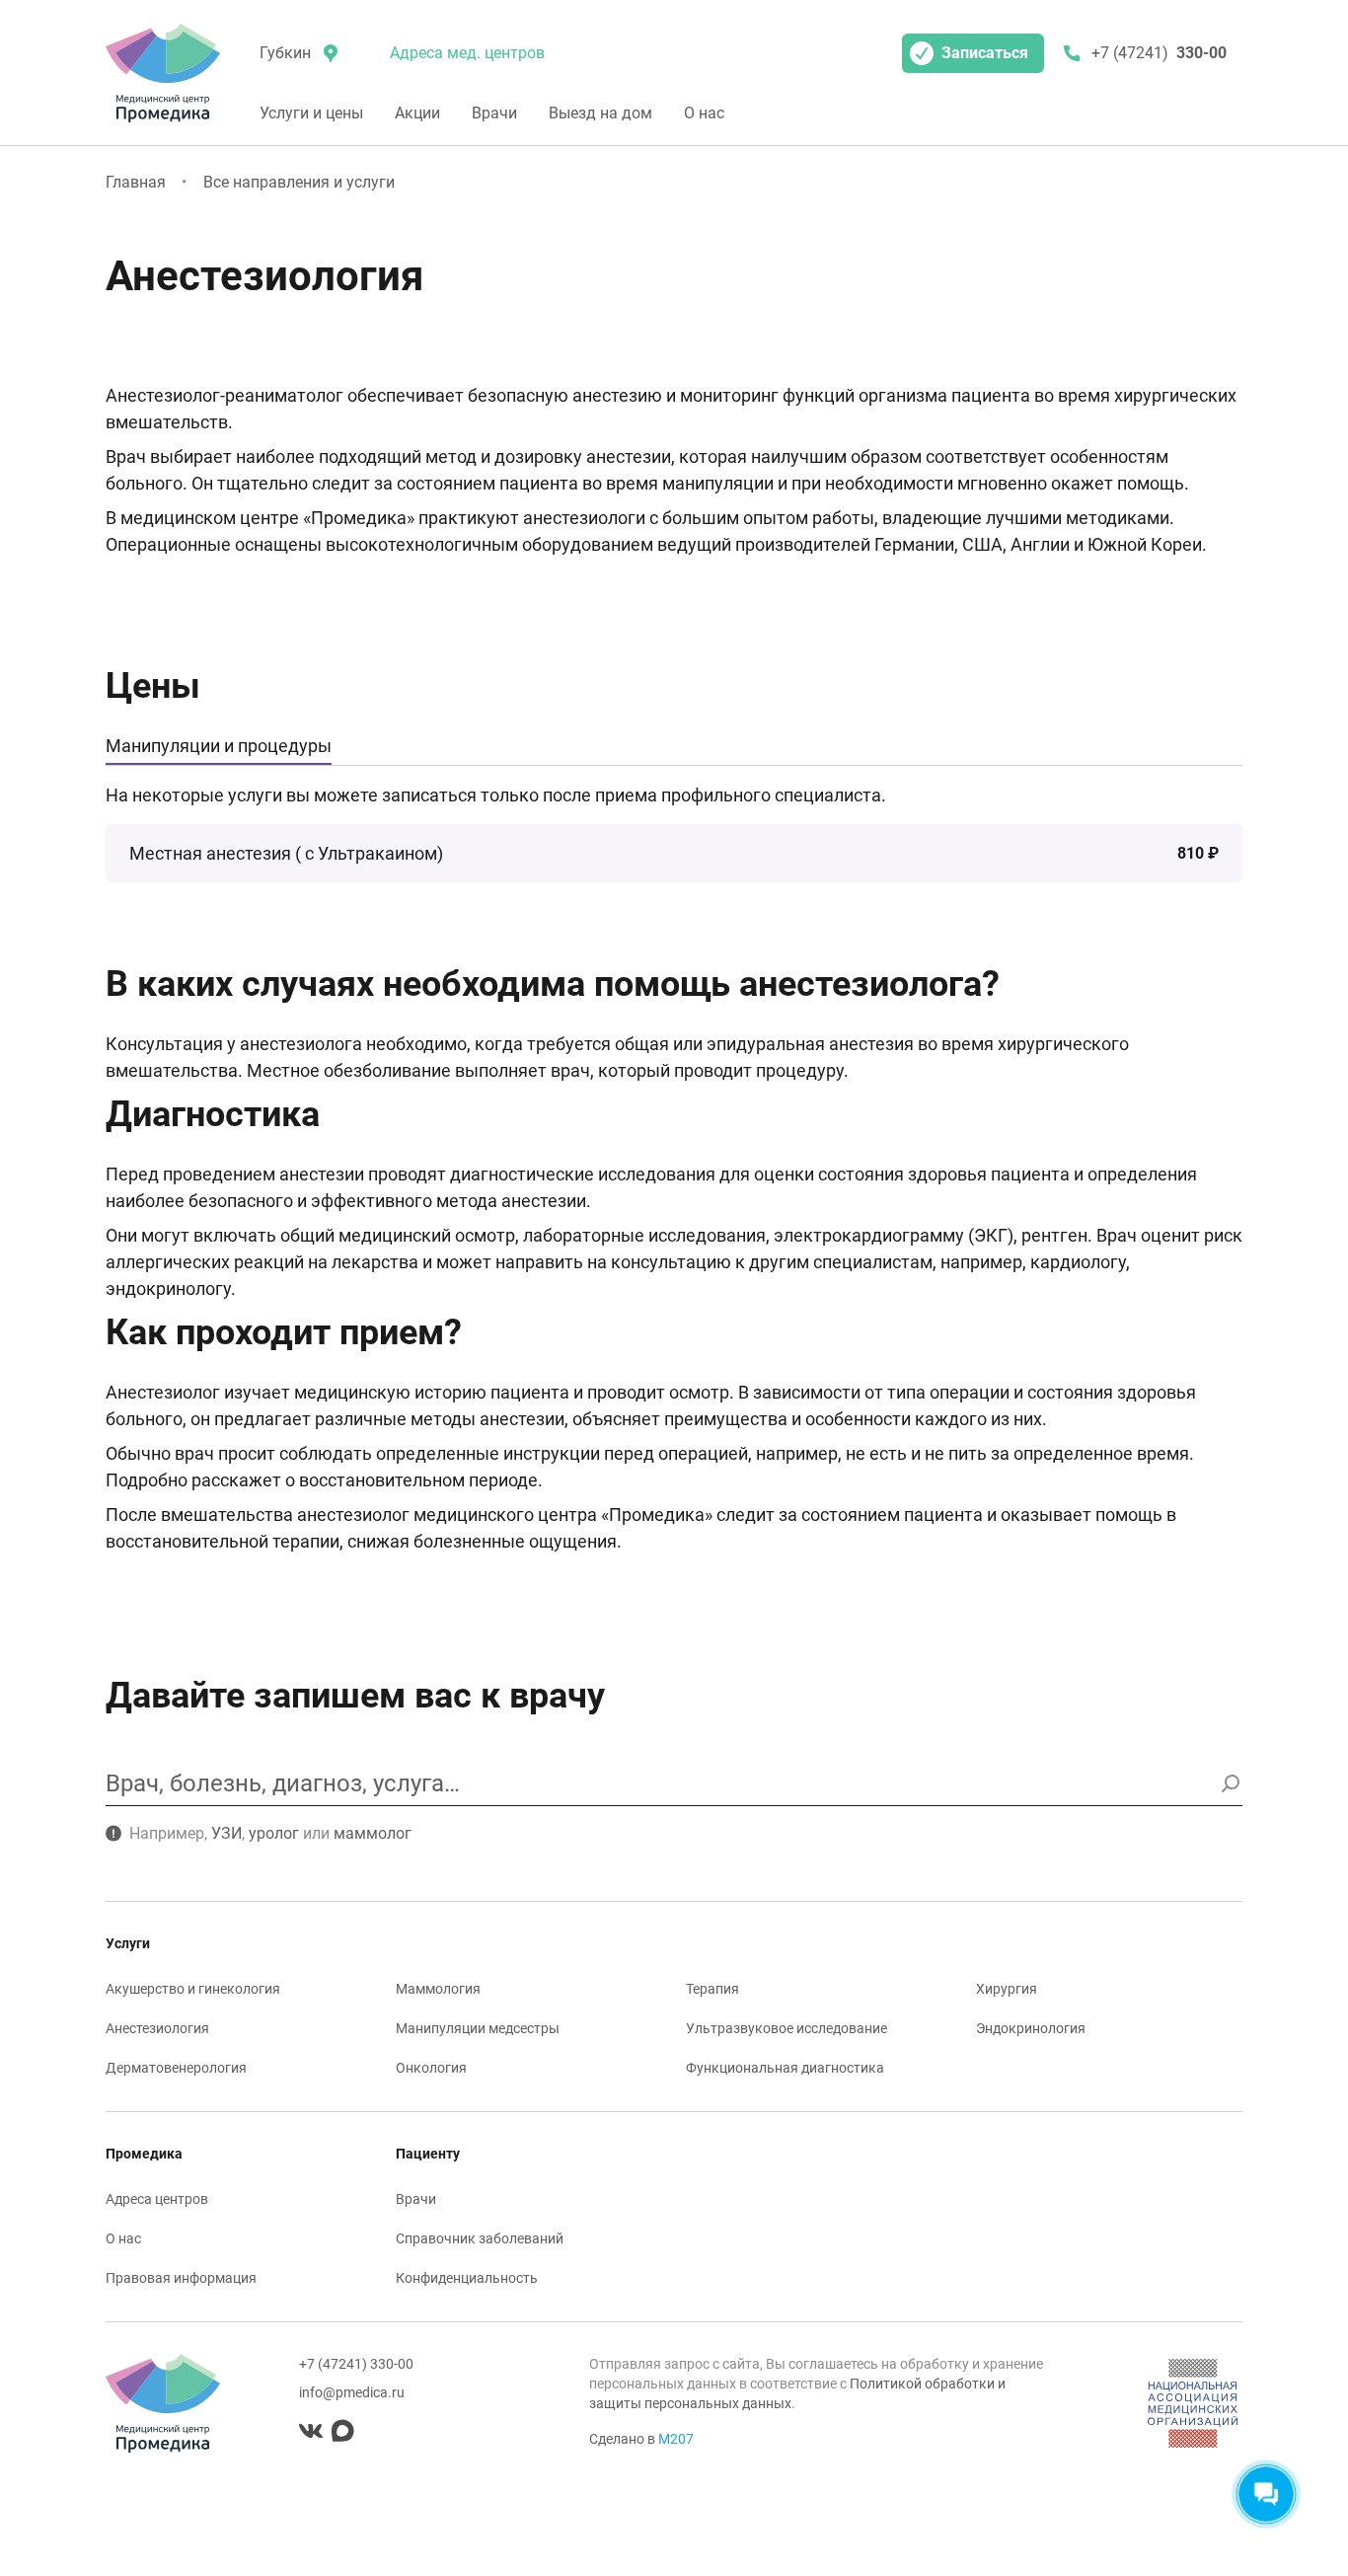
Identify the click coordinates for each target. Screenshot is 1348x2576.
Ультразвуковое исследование (786, 2028)
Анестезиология (157, 2028)
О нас (704, 113)
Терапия (712, 1989)
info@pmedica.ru (352, 2392)
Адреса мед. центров (467, 53)
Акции (417, 113)
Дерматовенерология (176, 2068)
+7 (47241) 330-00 (356, 2364)
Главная (136, 182)
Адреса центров (157, 2199)
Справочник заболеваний (480, 2238)
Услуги (128, 1943)
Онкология (431, 2068)
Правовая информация (181, 2278)
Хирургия (1007, 1989)
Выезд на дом (600, 113)
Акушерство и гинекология (193, 1989)
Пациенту (428, 2154)
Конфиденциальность (467, 2278)
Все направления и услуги (299, 182)
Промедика (144, 2154)
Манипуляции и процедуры (219, 746)
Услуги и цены (311, 113)
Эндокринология (1031, 2028)
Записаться (985, 53)
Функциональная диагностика (785, 2068)
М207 (676, 2439)
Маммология (438, 1989)
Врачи (494, 113)
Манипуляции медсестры (478, 2028)
